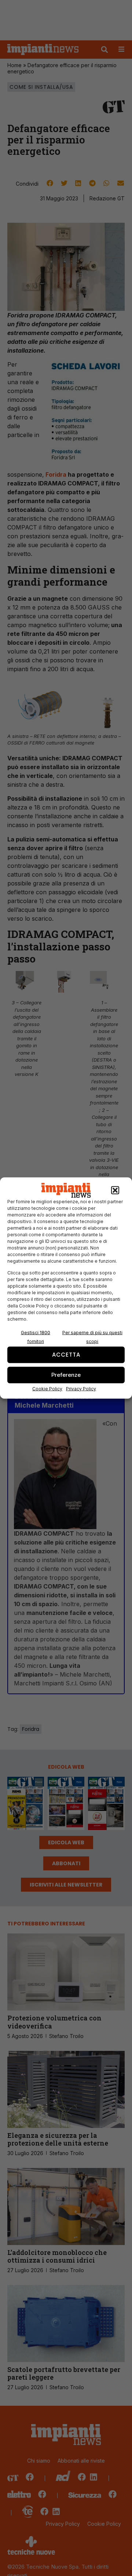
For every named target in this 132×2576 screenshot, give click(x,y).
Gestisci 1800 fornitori (36, 1337)
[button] (115, 1190)
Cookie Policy (47, 1388)
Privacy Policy (81, 1388)
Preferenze (66, 1375)
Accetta (66, 1355)
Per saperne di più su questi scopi (92, 1337)
